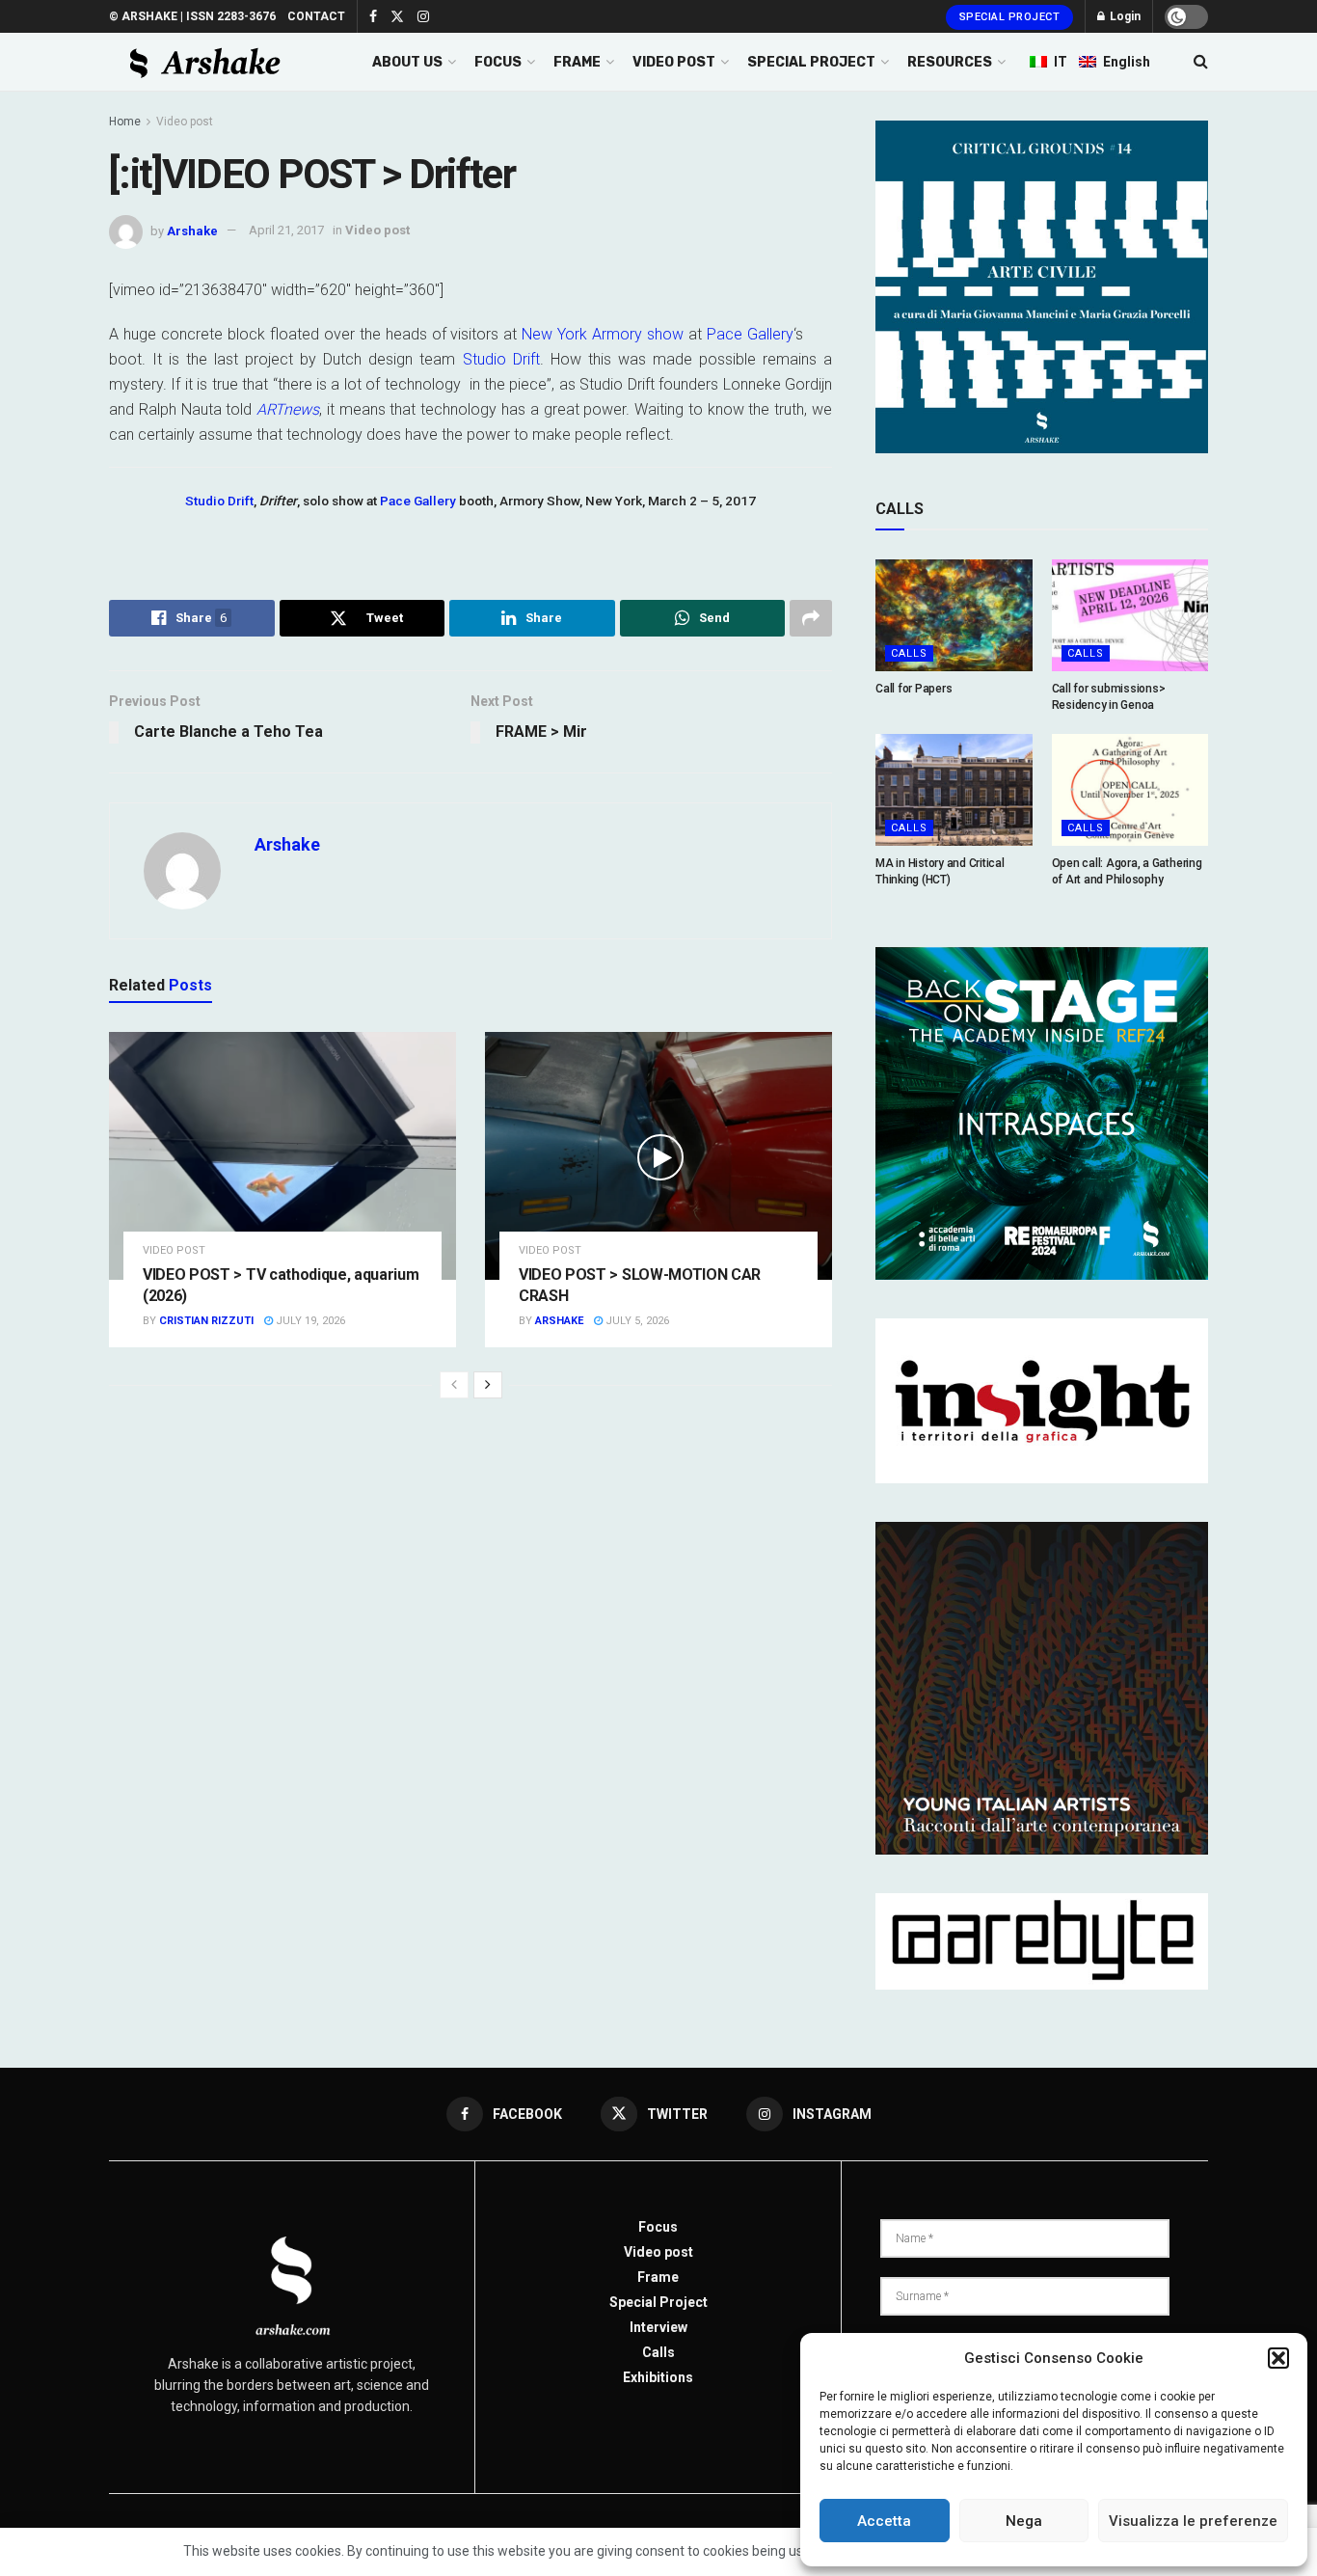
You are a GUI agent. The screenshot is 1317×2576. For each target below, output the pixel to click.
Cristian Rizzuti (206, 1321)
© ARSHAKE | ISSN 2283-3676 (192, 16)
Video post (185, 122)
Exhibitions (658, 2377)
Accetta (884, 2521)
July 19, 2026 (309, 1321)
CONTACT (316, 16)
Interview (658, 2327)
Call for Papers (914, 689)
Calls (909, 653)
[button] (1278, 2358)
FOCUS (498, 62)
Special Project (1010, 17)
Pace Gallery (750, 334)
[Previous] (454, 1385)
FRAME (577, 62)
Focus (658, 2227)
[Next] (488, 1385)
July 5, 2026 (636, 1321)
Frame (658, 2277)
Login (1124, 16)
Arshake (192, 230)
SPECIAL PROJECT (811, 62)
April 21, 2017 (286, 230)
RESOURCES (950, 62)
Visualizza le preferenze (1193, 2521)
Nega (1024, 2521)
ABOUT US (407, 62)
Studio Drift (501, 359)
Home (125, 122)
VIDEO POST (674, 62)
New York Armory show (605, 334)
